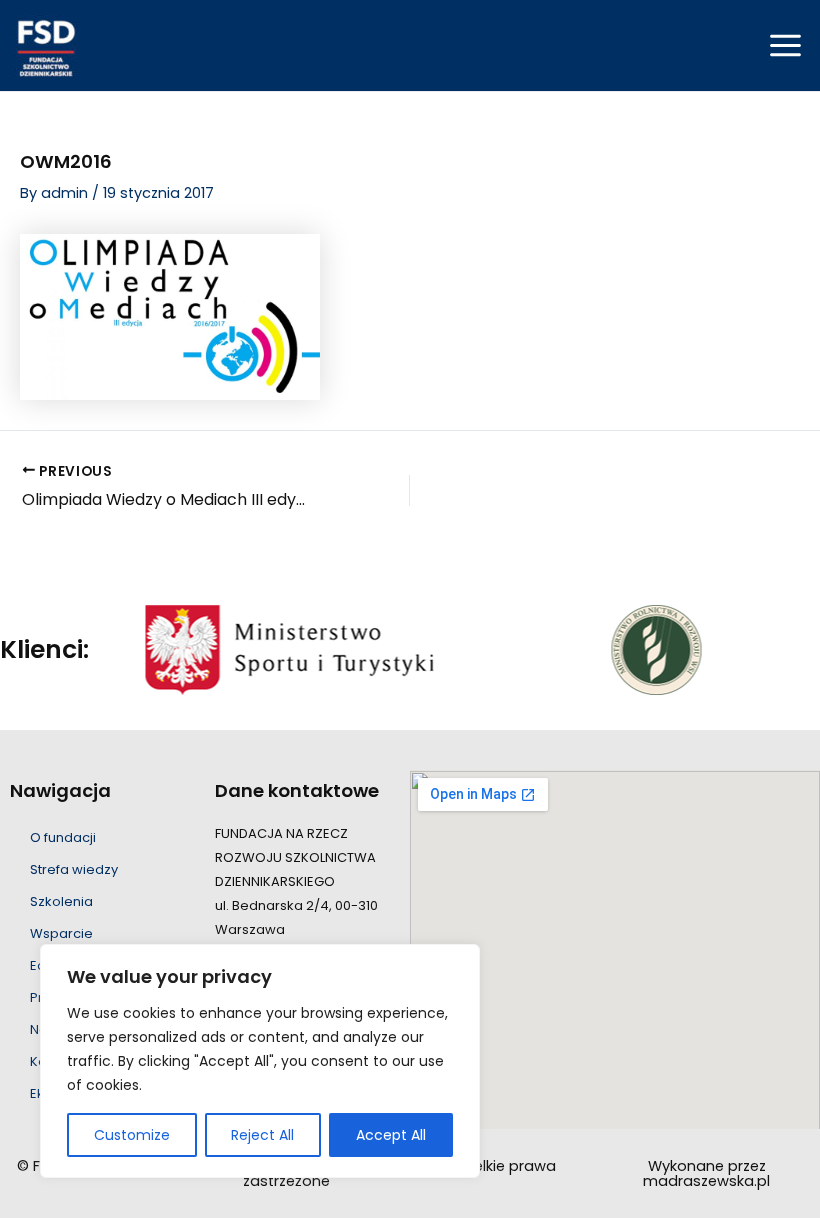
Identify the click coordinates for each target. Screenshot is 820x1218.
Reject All (262, 1135)
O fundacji (63, 837)
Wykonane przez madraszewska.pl (706, 1173)
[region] (260, 1061)
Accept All (391, 1135)
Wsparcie (61, 933)
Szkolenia (61, 901)
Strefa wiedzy (74, 869)
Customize (132, 1135)
